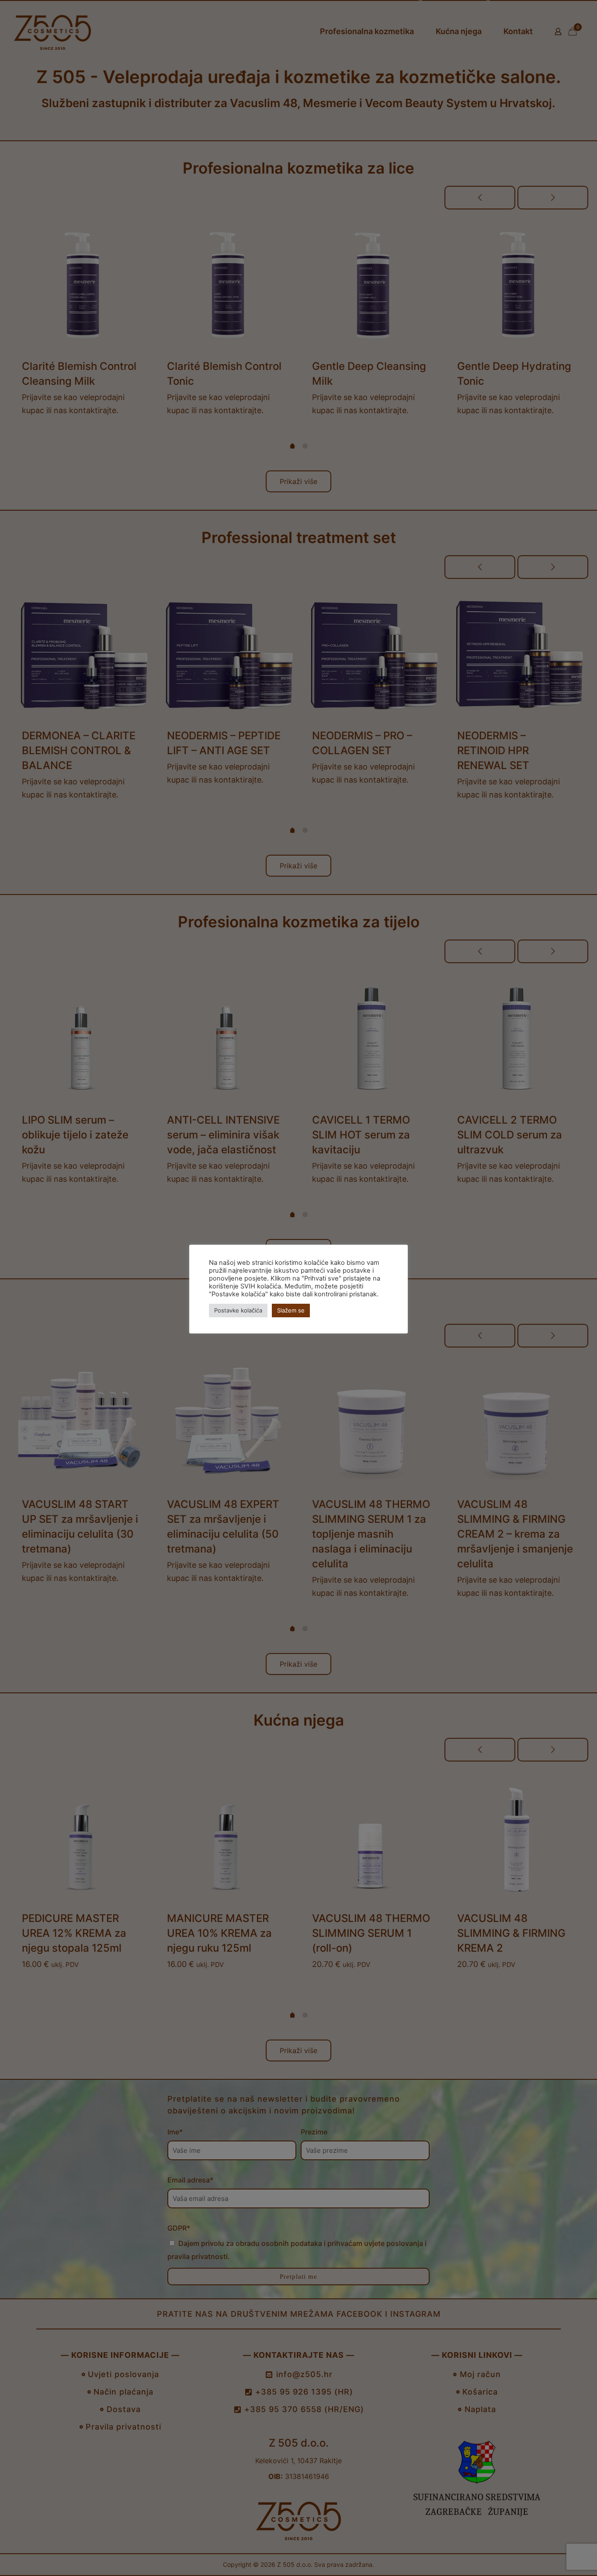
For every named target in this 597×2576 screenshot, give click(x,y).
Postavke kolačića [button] (238, 1310)
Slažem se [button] (291, 1310)
